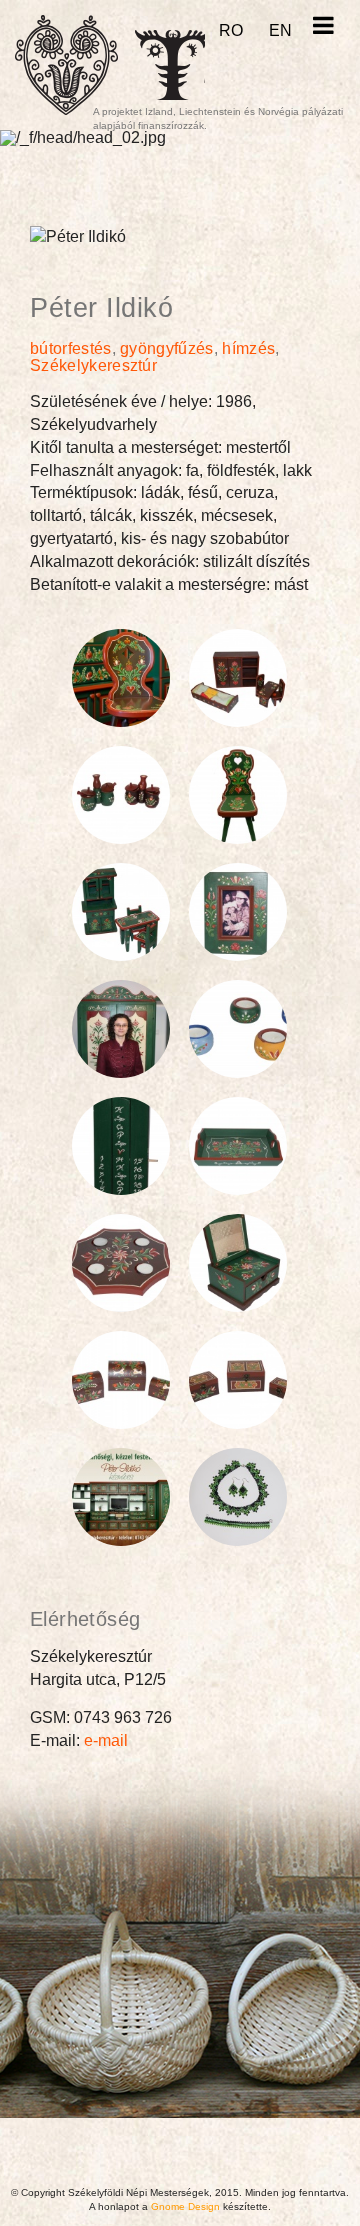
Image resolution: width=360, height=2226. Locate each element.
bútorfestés (71, 348)
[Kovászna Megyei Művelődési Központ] (170, 65)
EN (280, 30)
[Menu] (323, 26)
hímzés (248, 348)
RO (231, 30)
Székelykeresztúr (93, 365)
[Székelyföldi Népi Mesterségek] (66, 65)
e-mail (106, 1740)
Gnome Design (185, 2206)
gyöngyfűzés (167, 348)
